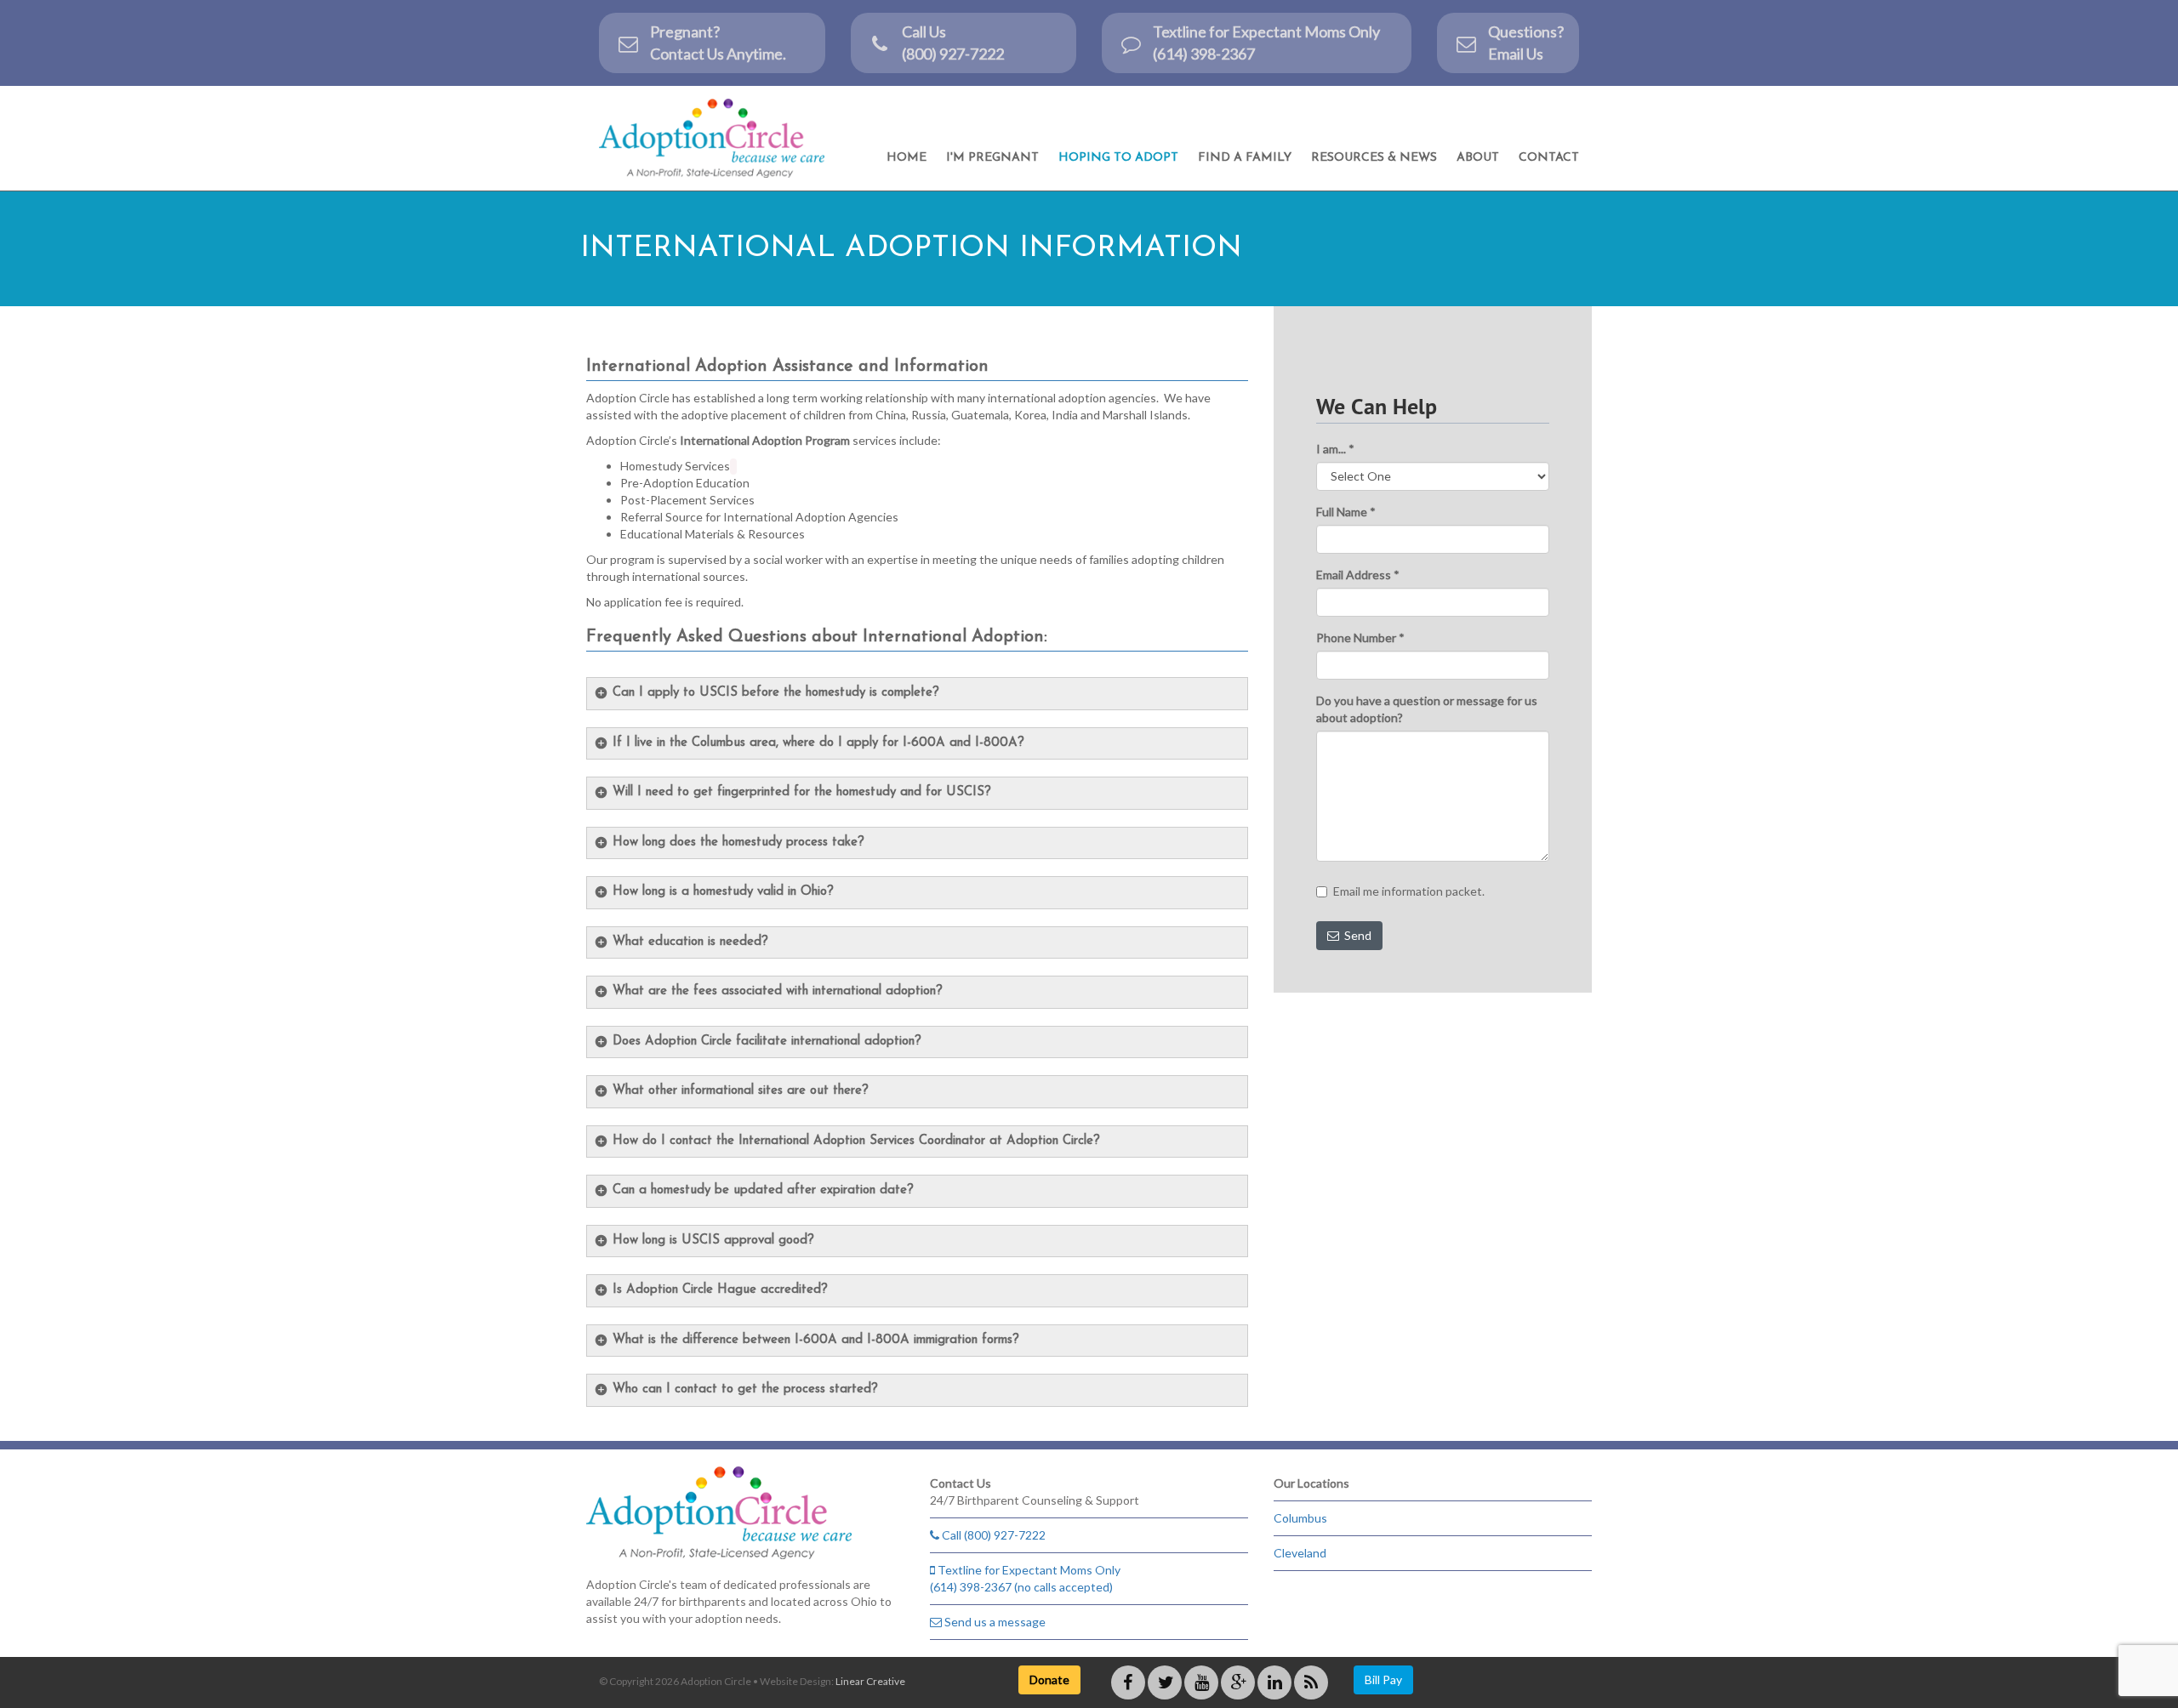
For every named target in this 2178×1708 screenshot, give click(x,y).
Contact (1549, 158)
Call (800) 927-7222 (992, 1535)
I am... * (1335, 449)
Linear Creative (870, 1681)
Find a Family (1245, 158)
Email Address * (1358, 575)
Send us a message (994, 1622)
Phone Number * (1360, 638)
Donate (1049, 1680)
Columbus (1300, 1518)
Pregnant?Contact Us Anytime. (718, 43)
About (1478, 158)
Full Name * (1346, 512)
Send (1355, 935)
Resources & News (1374, 158)
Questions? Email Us (1526, 43)
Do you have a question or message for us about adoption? (1427, 709)
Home (907, 158)
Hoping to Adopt (1118, 158)
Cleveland (1300, 1553)
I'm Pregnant (992, 158)
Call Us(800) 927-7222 (953, 43)
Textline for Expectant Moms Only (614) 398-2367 (1266, 43)
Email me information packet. (1409, 891)
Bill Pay (1383, 1680)
